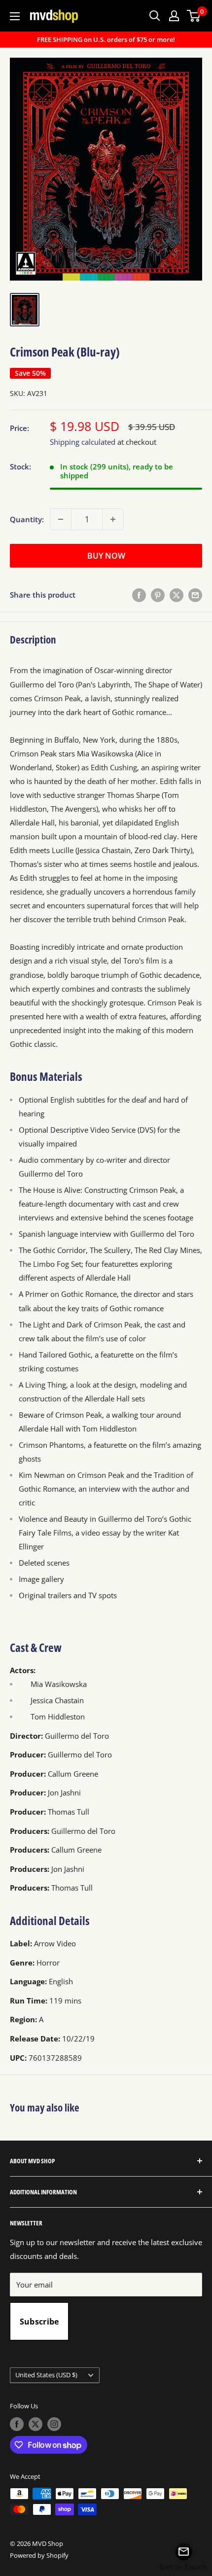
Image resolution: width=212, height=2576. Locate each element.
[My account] (174, 16)
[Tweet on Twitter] (177, 595)
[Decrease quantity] (61, 519)
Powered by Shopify (39, 2555)
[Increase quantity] (113, 519)
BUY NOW (106, 556)
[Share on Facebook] (139, 595)
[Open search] (155, 16)
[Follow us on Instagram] (54, 2424)
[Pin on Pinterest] (158, 595)
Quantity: (27, 519)
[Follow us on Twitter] (35, 2424)
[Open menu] (15, 16)
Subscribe (39, 2322)
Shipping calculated (83, 442)
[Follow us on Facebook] (17, 2424)
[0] (194, 16)
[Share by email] (195, 595)
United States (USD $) (46, 2375)
